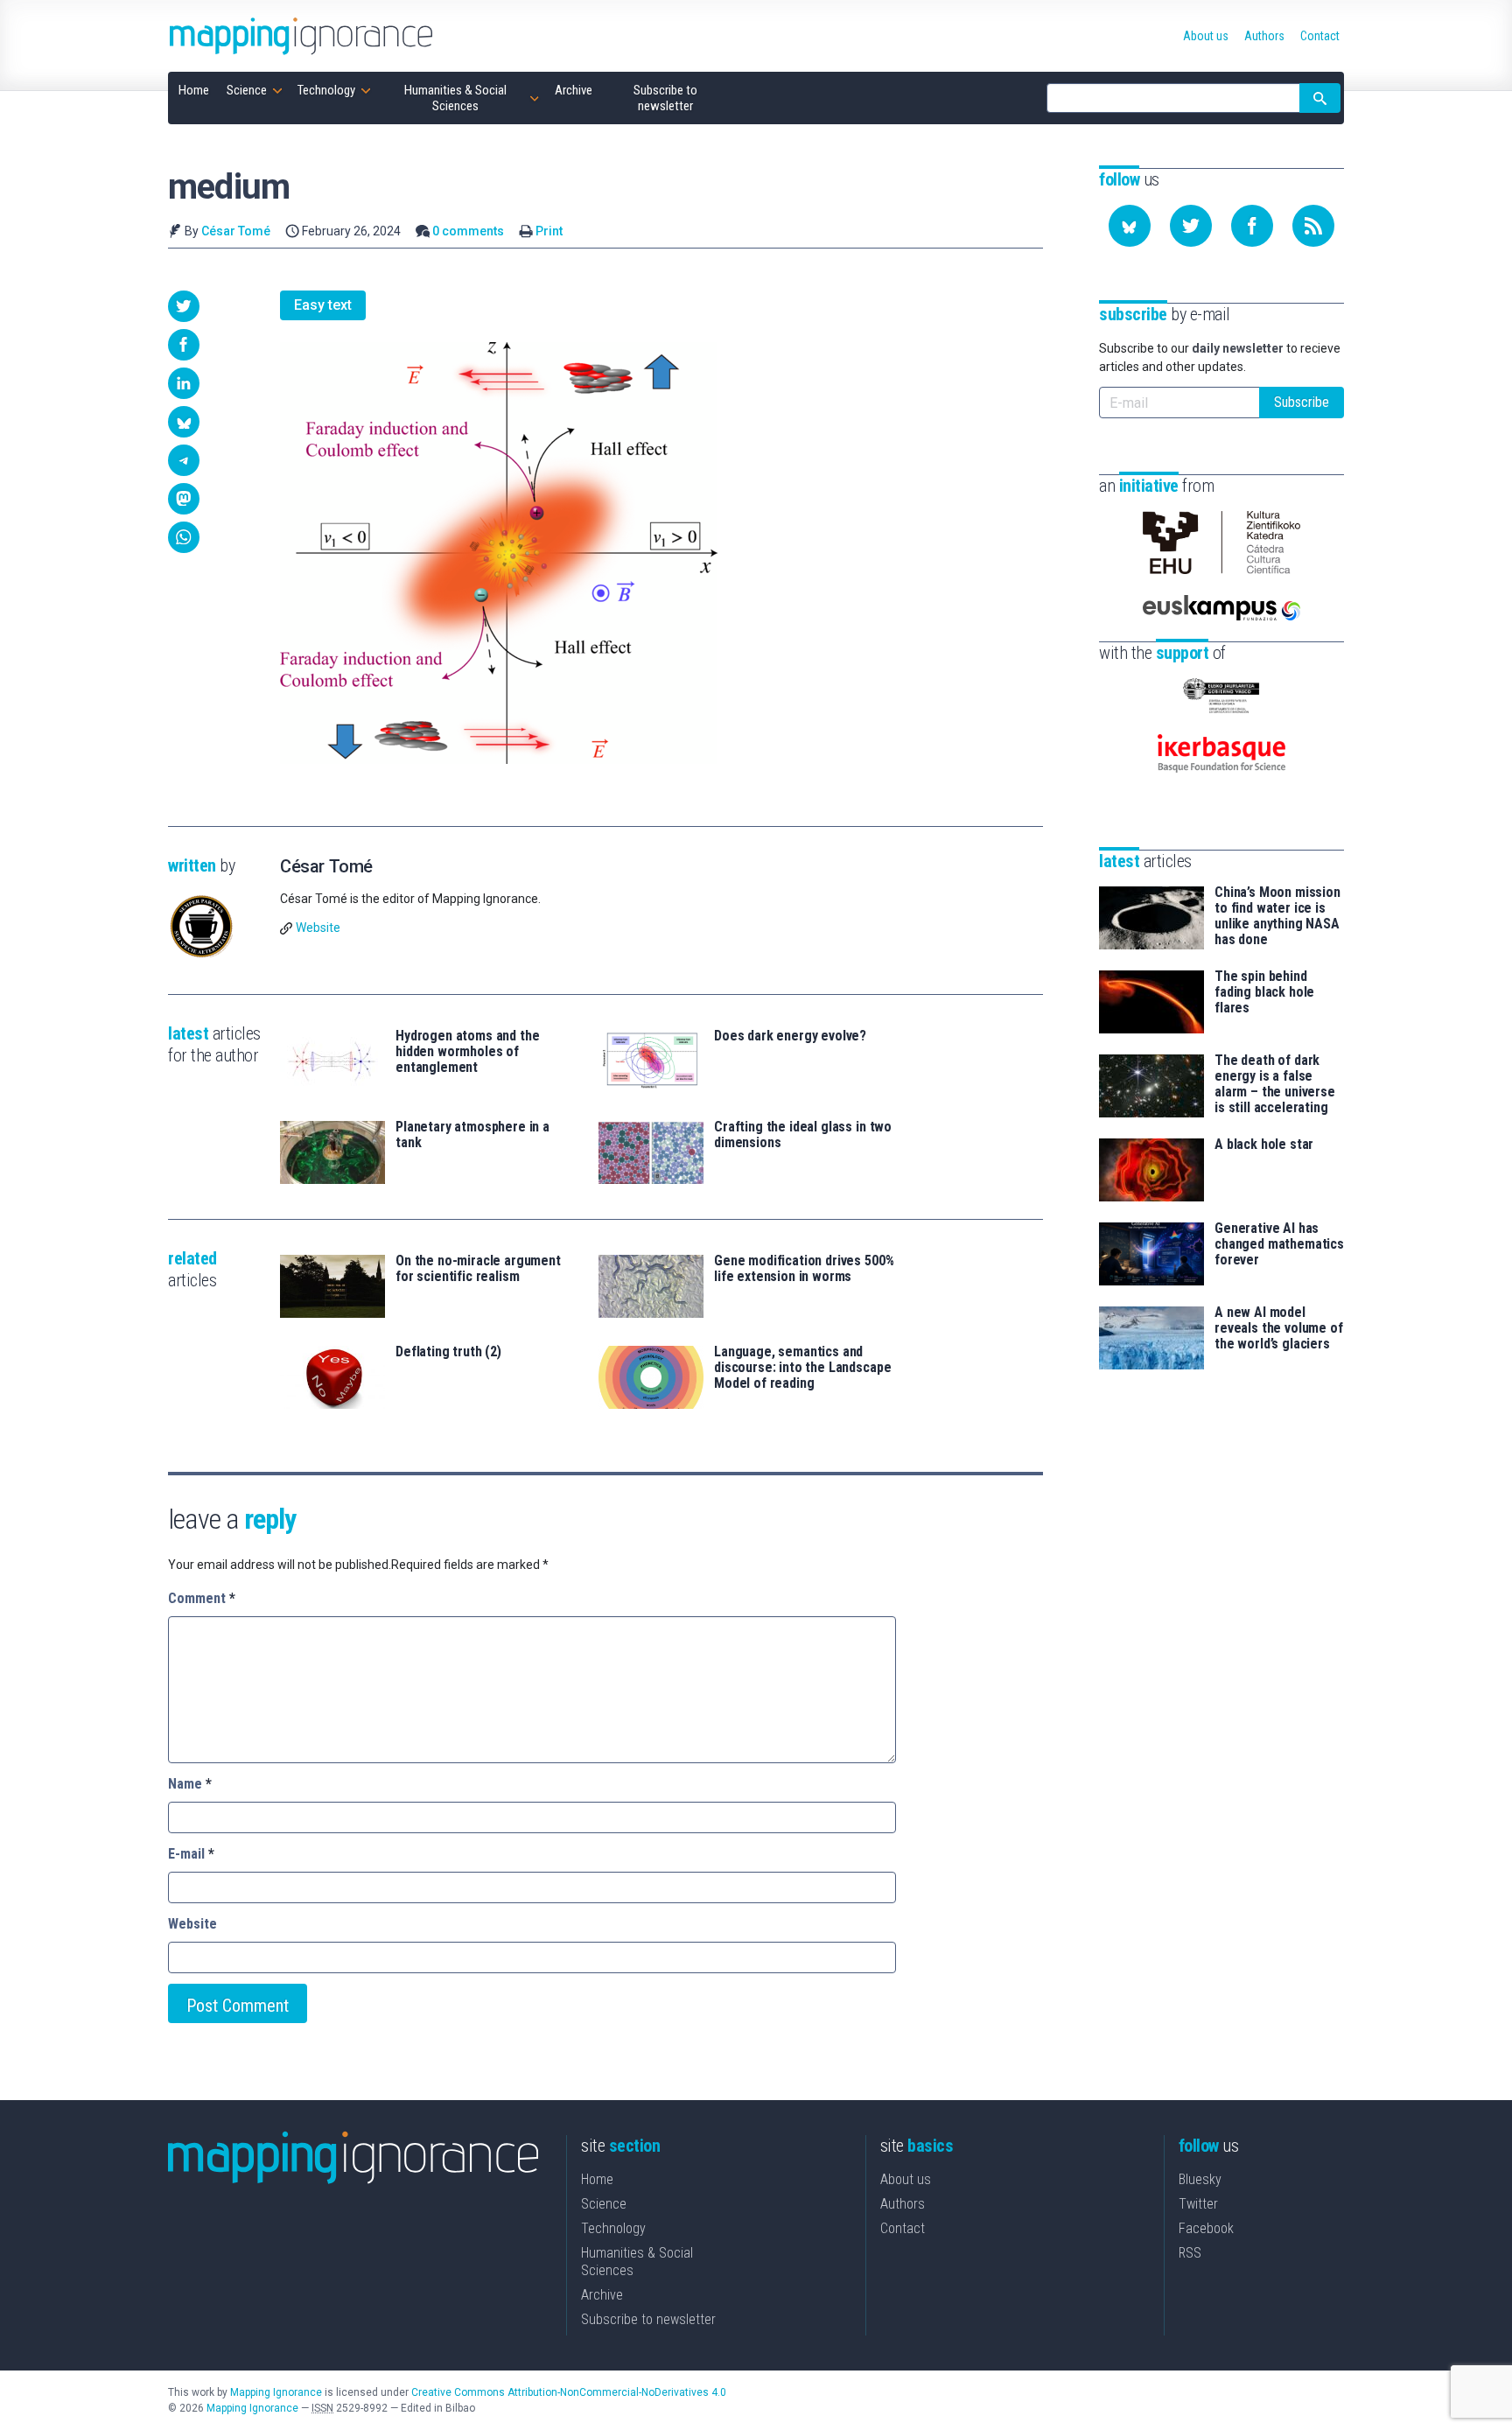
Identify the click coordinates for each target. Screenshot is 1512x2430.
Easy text (323, 305)
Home (597, 2179)
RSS (1190, 2253)
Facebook (1206, 2228)
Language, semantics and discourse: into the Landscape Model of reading (802, 1368)
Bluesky (1200, 2179)
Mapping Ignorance (276, 2392)
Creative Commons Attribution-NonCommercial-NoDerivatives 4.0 (569, 2392)
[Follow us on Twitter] (1191, 226)
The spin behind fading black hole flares (1264, 992)
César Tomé (236, 231)
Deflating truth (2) (448, 1352)
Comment (202, 1598)
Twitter (1198, 2204)
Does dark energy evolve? (790, 1036)
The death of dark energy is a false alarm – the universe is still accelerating (1275, 1084)
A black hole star (1264, 1145)
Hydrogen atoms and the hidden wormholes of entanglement (467, 1052)
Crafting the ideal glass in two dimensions (803, 1135)
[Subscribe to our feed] (1313, 226)
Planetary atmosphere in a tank (472, 1135)
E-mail (191, 1854)
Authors (903, 2204)
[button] (184, 306)
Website (318, 928)
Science (604, 2204)
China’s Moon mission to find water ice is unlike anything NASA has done (1277, 916)
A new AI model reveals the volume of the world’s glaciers (1279, 1328)
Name (190, 1784)
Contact (903, 2228)
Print (549, 231)
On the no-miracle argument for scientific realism (478, 1269)
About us (906, 2179)
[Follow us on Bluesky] (1130, 226)
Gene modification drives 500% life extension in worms (804, 1269)
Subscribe (1302, 402)
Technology (613, 2228)
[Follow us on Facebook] (1252, 226)
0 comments (468, 231)
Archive (602, 2295)
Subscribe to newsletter (648, 2319)
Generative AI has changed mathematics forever (1279, 1244)
